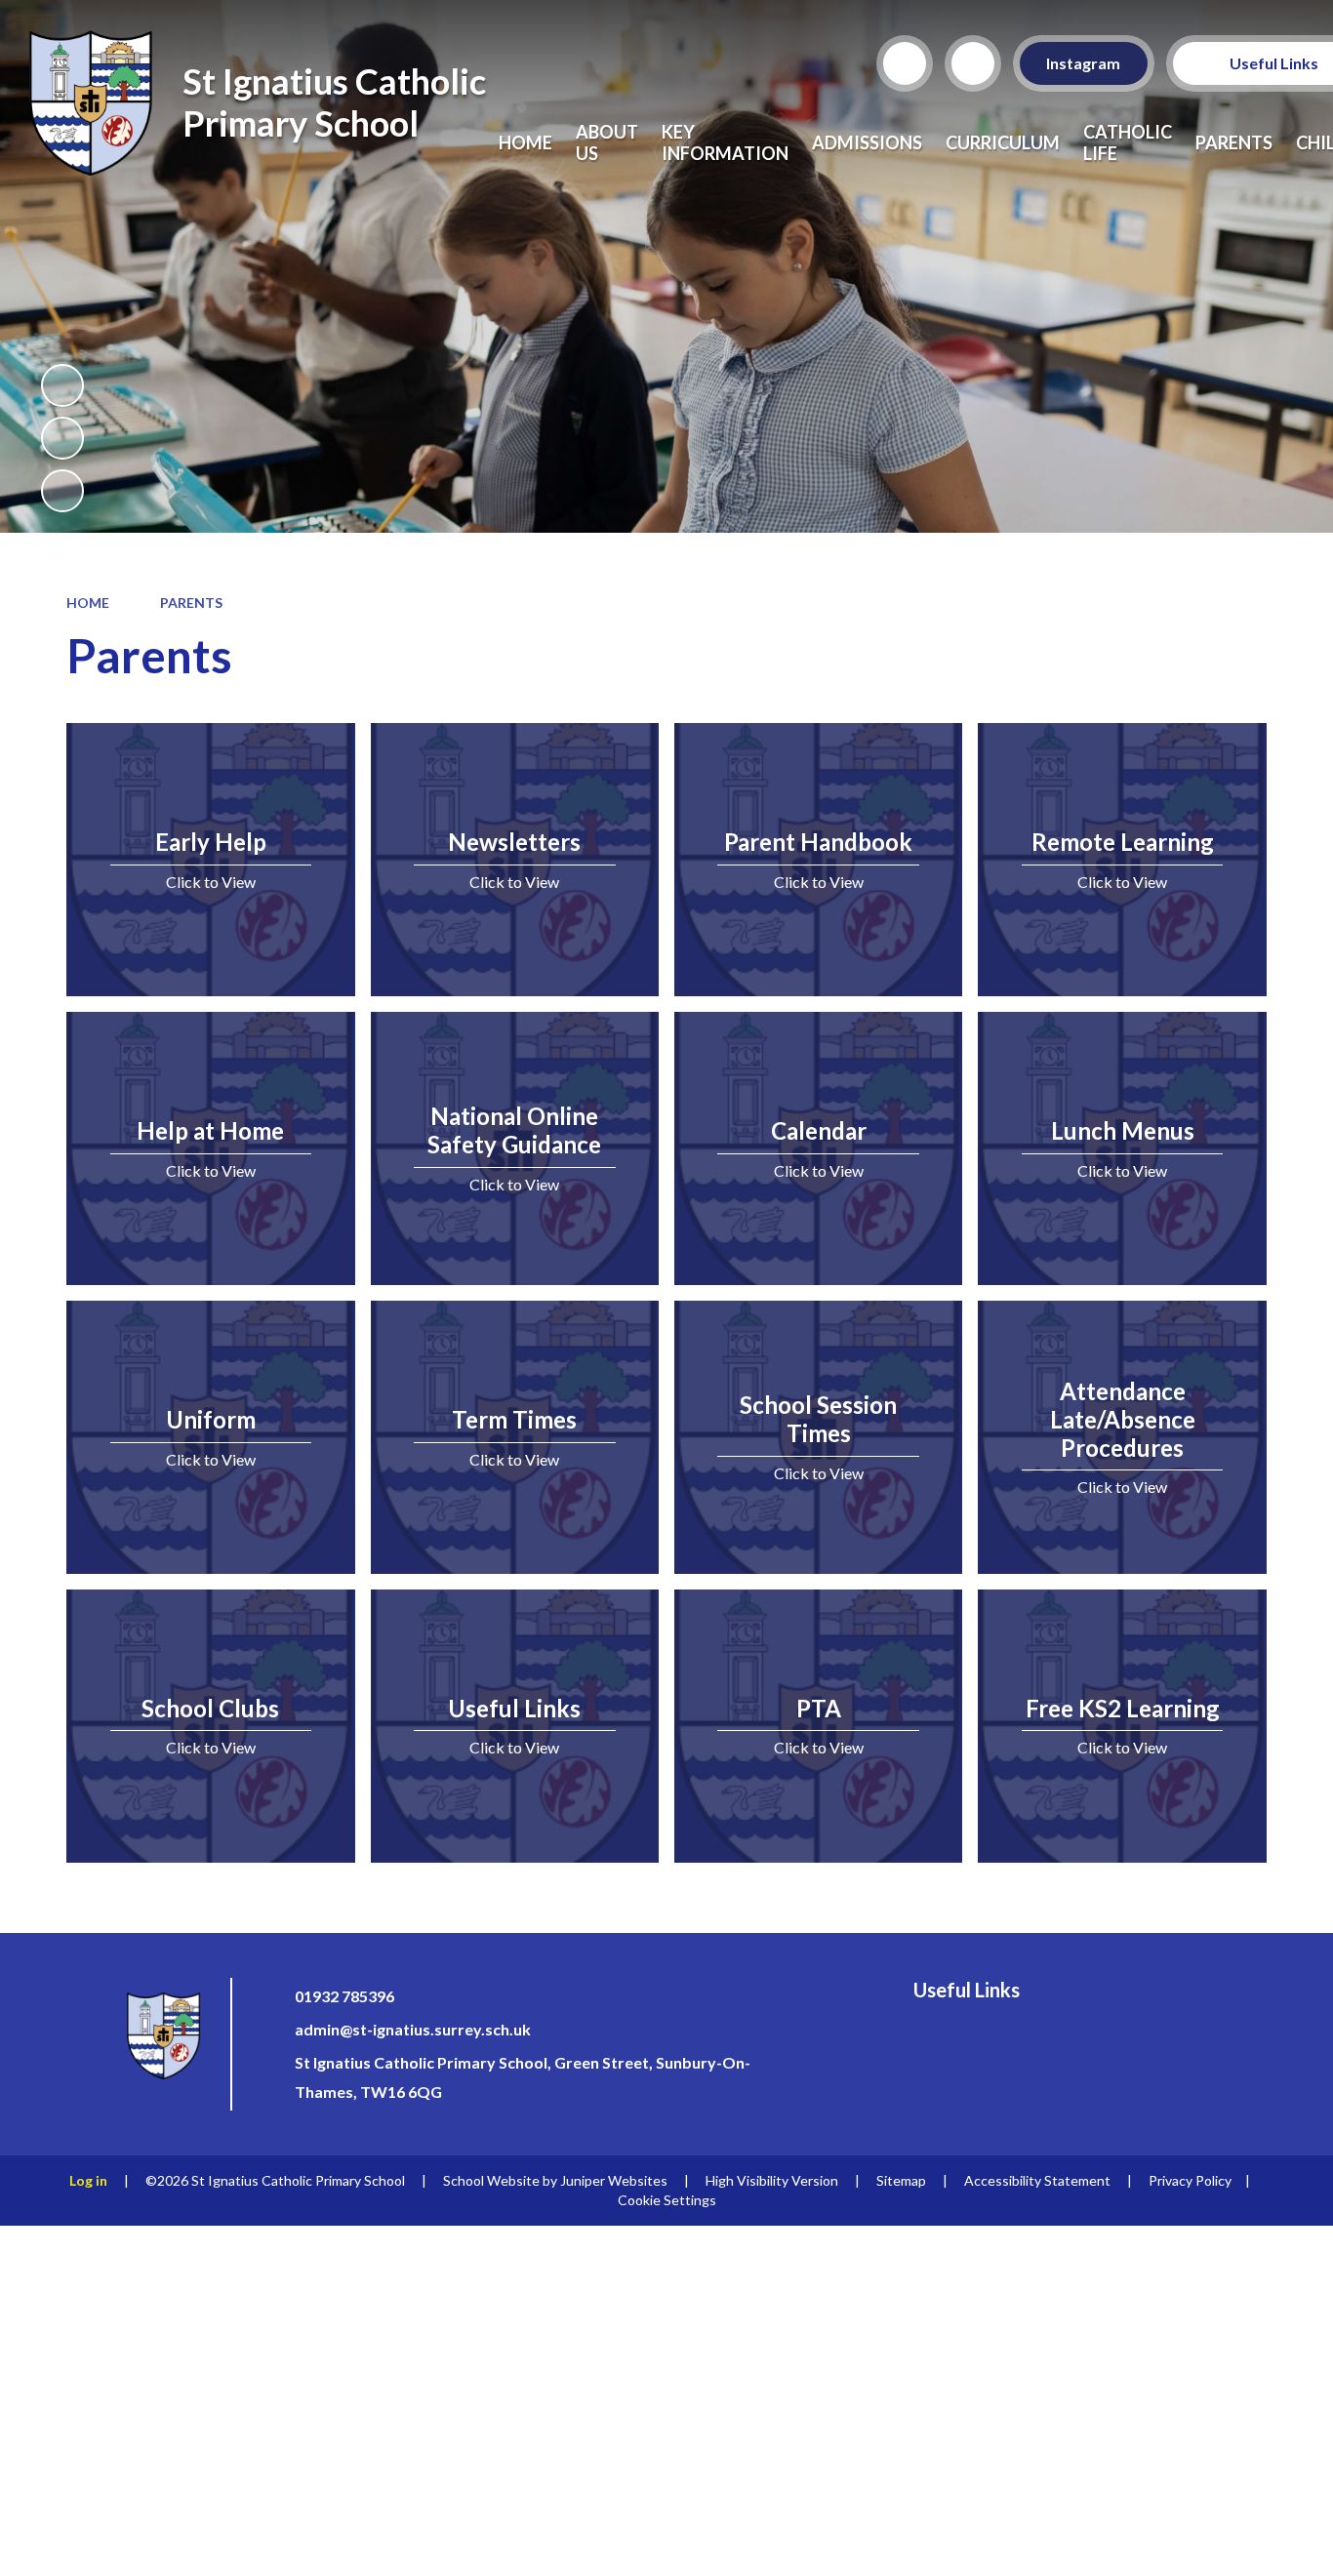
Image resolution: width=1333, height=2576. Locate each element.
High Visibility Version (772, 2180)
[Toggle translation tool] (973, 63)
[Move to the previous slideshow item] (62, 438)
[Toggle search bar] (905, 63)
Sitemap (901, 2180)
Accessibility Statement (1037, 2180)
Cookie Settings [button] (667, 2200)
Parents (191, 603)
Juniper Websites (614, 2180)
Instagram (1084, 63)
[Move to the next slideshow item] (62, 491)
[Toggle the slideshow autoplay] (62, 385)
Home (88, 603)
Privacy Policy (1190, 2180)
